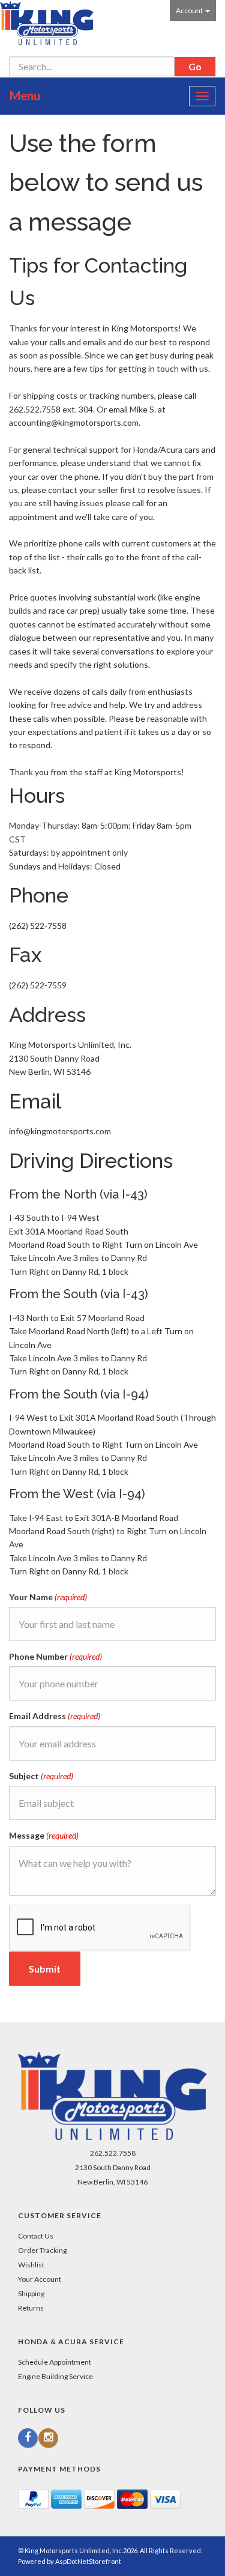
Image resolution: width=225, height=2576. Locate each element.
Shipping (31, 2293)
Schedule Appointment (55, 2362)
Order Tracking (42, 2250)
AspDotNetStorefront (88, 2561)
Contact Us (36, 2236)
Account (190, 11)
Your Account (40, 2279)
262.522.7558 (113, 2153)
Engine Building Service (55, 2376)
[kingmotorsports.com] (47, 23)
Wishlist (31, 2265)
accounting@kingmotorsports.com (74, 422)
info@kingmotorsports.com (60, 1131)
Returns (31, 2308)
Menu (25, 95)
